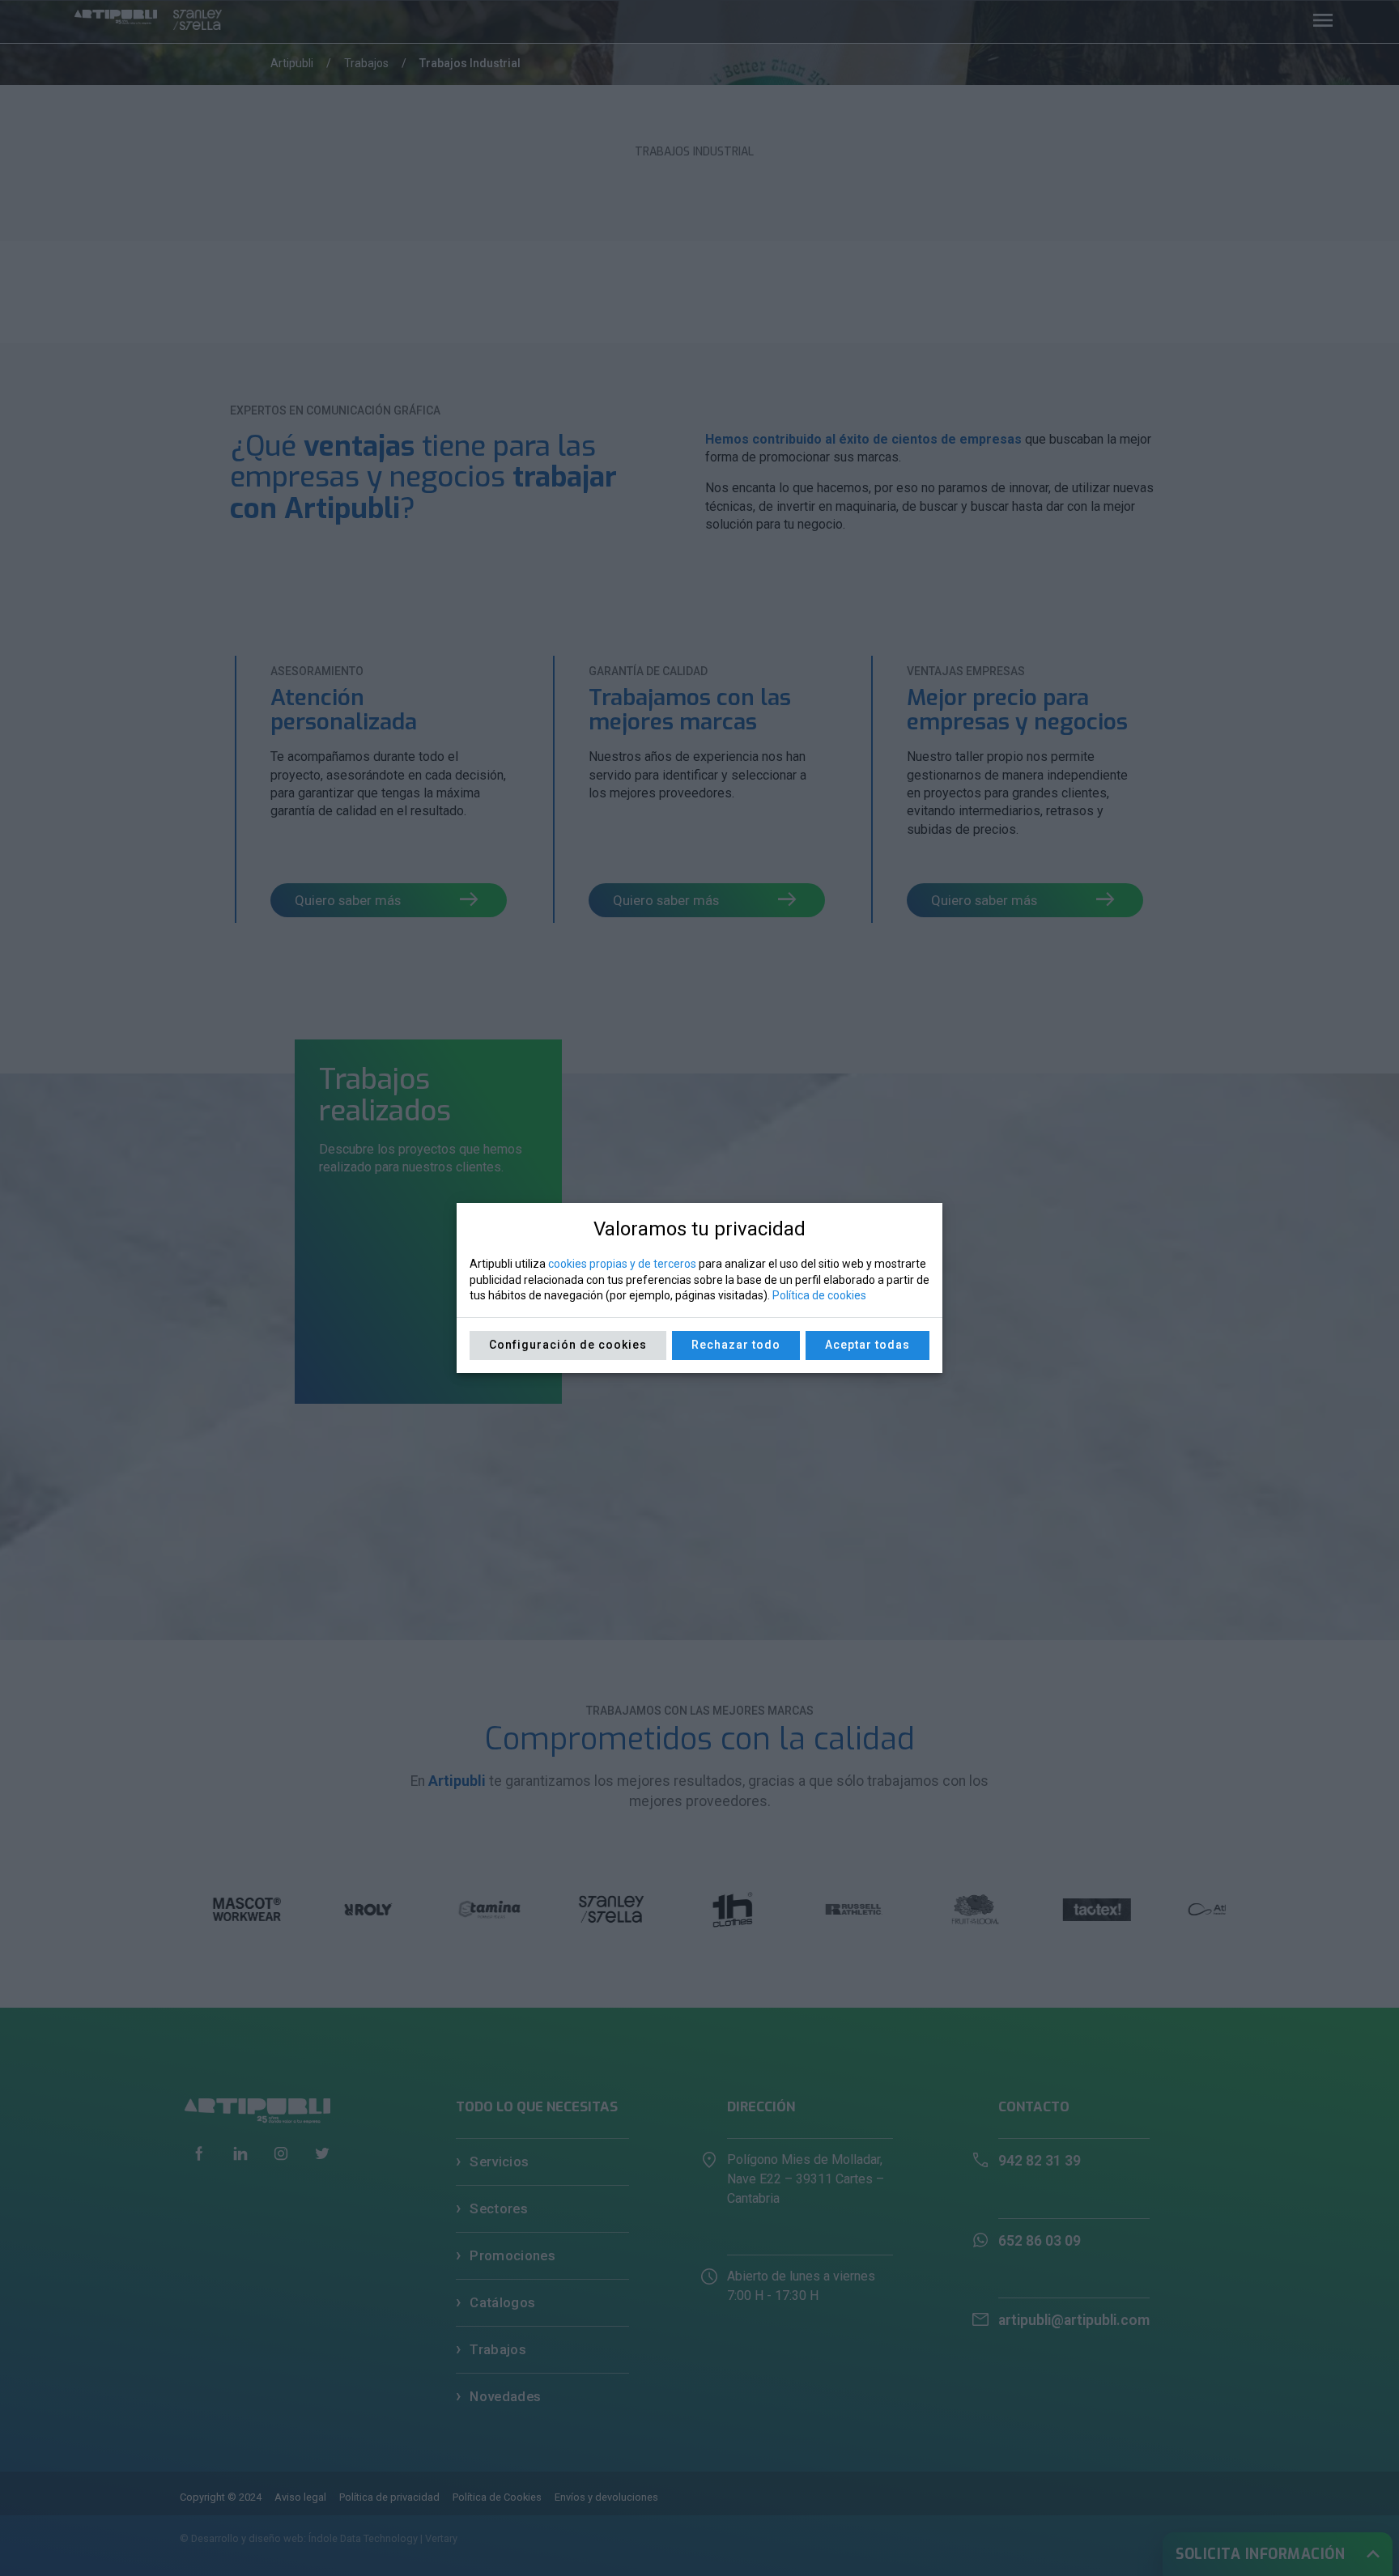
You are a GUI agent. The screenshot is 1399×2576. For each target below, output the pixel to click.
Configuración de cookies (568, 1345)
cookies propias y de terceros (622, 1264)
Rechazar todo (736, 1345)
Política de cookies (819, 1295)
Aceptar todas (867, 1345)
